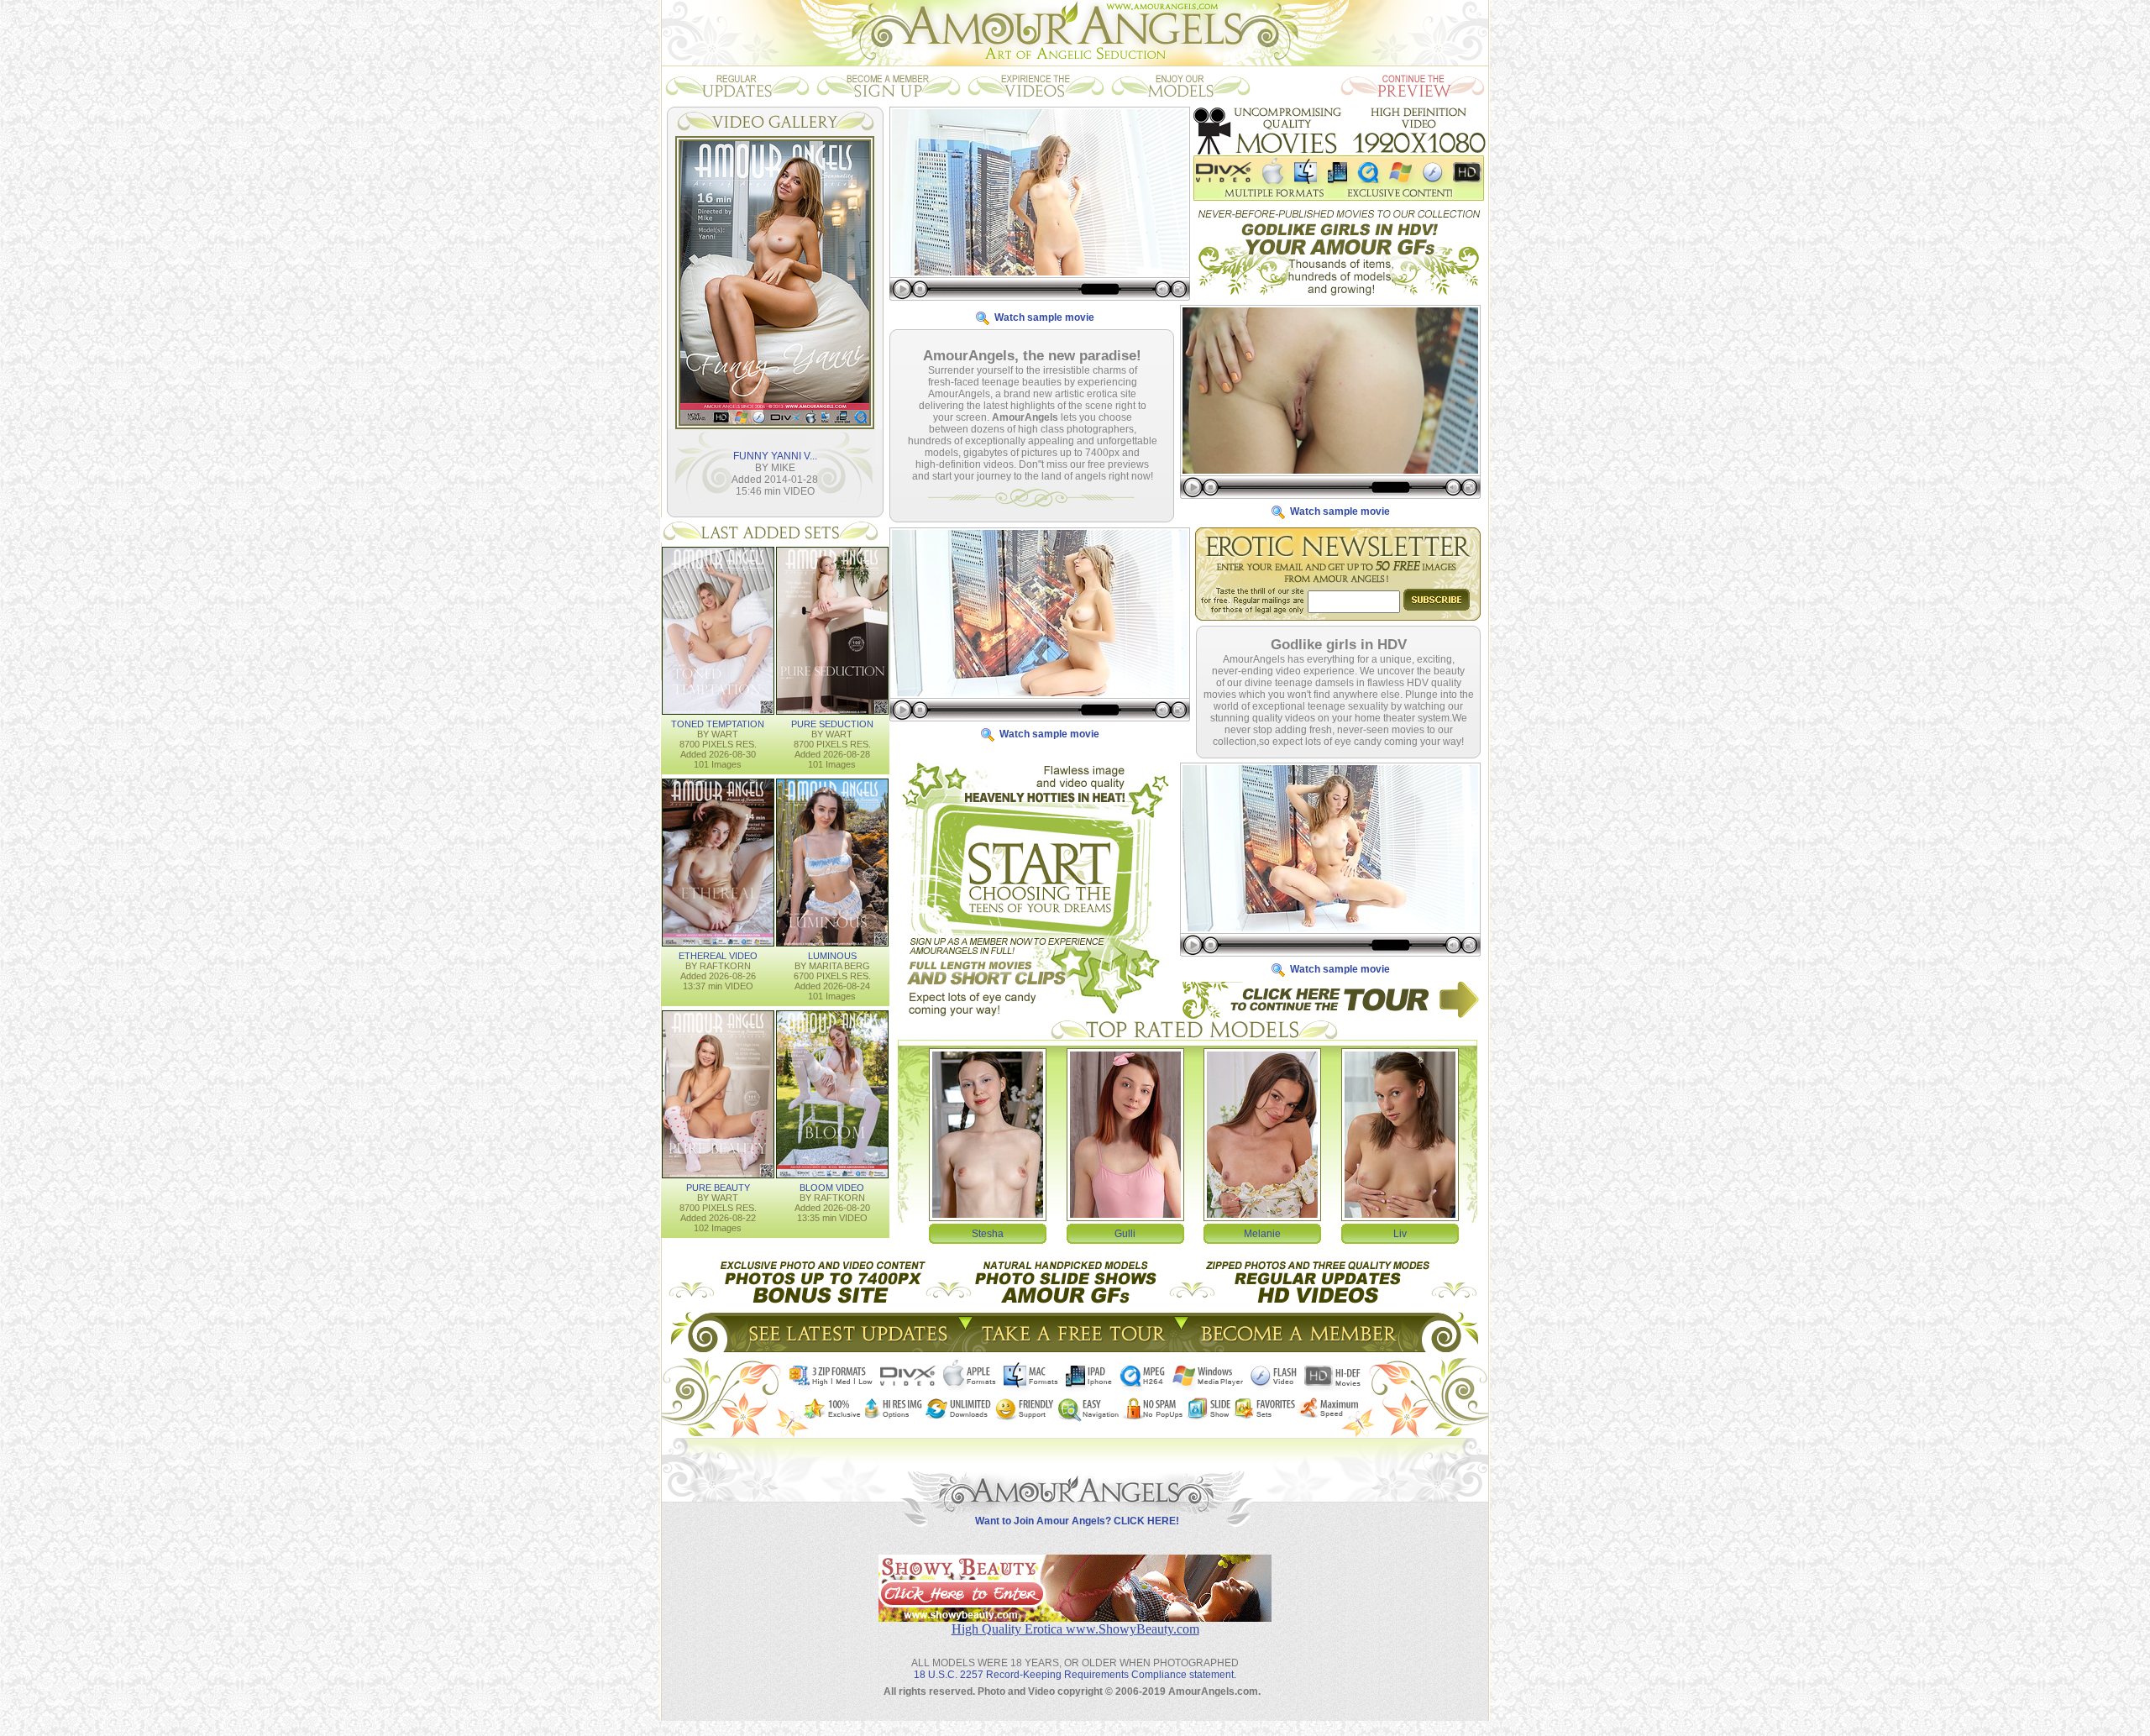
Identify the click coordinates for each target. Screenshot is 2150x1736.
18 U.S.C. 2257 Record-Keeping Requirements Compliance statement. (1075, 1675)
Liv (1400, 1234)
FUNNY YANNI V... (775, 456)
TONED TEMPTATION (718, 724)
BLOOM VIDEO (832, 1188)
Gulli (1125, 1234)
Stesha (988, 1234)
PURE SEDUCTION (832, 724)
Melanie (1262, 1234)
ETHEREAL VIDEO (718, 956)
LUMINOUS (832, 956)
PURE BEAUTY (718, 1188)
